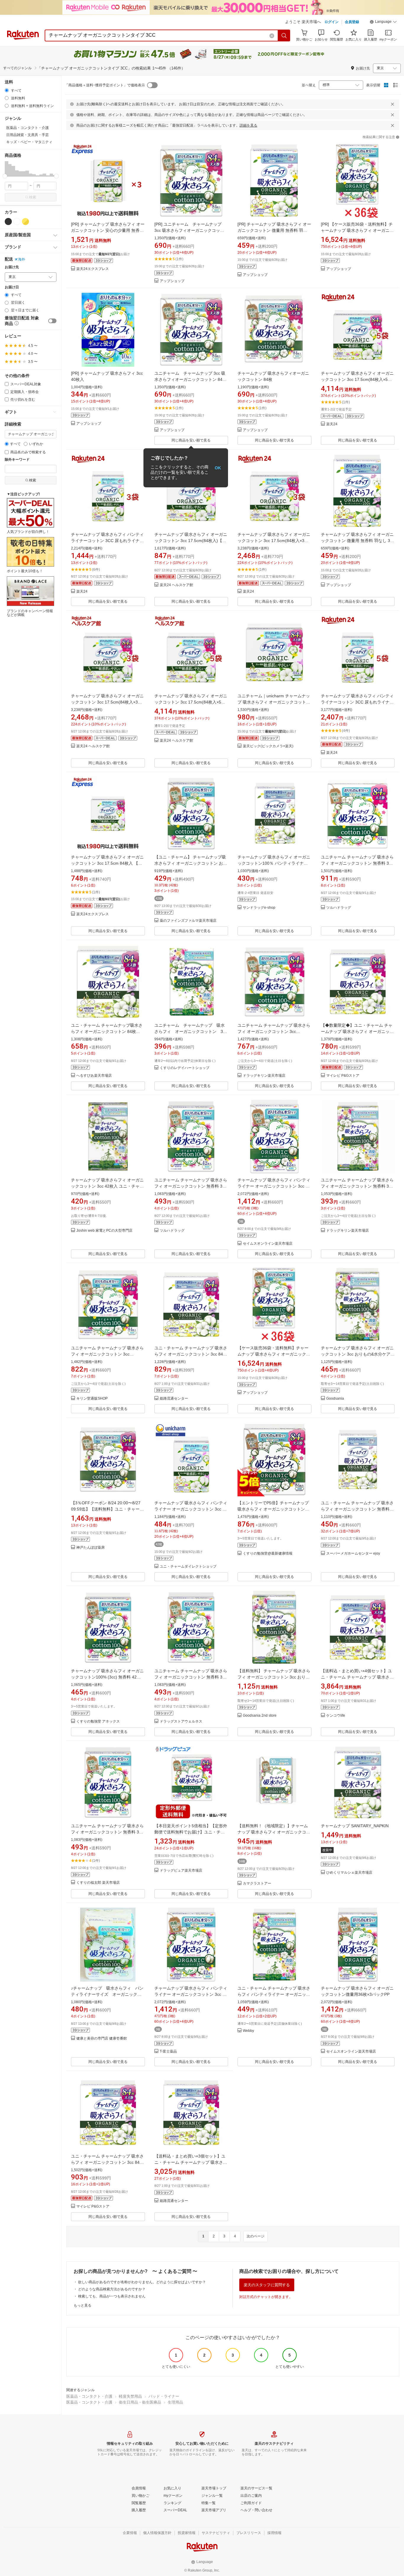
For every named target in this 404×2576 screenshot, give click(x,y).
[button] (383, 22)
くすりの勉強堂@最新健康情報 (268, 1554)
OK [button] (218, 468)
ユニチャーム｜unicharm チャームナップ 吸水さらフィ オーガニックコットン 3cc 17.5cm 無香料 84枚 (274, 702)
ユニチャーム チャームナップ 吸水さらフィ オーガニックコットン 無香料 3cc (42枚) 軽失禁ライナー (191, 1186)
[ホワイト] (17, 221)
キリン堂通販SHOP (92, 1399)
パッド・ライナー (164, 2396)
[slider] (5, 176)
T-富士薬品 (168, 2052)
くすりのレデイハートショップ (185, 1068)
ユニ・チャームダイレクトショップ (188, 1567)
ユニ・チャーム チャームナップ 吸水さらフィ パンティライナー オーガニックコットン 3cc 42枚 (274, 1994)
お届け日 (12, 287)
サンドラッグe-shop (259, 908)
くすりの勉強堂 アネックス (98, 1722)
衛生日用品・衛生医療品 (140, 2402)
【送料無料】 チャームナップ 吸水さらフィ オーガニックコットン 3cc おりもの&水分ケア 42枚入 (274, 1677)
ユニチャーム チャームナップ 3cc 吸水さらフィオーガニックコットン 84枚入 (190, 379)
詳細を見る (248, 125)
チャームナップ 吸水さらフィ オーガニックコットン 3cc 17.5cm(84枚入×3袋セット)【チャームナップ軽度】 (274, 541)
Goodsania (335, 1399)
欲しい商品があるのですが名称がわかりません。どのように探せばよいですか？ (142, 2282)
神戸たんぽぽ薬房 (91, 1548)
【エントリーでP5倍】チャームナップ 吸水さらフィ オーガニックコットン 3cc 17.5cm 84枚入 (273, 1509)
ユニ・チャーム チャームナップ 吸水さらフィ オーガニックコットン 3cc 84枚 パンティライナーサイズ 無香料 (191, 1354)
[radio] (7, 90)
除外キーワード (17, 460)
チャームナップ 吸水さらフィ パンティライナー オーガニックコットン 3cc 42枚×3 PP (274, 1186)
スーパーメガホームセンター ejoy (353, 1554)
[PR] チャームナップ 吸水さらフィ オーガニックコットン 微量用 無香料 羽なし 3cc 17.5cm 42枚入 (274, 230)
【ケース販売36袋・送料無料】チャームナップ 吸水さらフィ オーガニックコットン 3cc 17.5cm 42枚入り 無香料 (274, 1354)
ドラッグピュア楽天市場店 (181, 1871)
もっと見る (83, 2305)
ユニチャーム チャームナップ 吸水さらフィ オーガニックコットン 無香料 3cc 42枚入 (357, 1186)
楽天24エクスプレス (93, 269)
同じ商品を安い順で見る (191, 440)
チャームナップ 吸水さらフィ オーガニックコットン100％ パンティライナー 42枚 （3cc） (274, 863)
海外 (22, 259)
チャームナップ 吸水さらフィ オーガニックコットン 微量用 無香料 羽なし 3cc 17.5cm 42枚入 (358, 541)
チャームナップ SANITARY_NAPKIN (355, 1826)
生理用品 (175, 2402)
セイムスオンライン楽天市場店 (268, 1244)
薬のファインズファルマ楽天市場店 (188, 921)
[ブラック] (8, 221)
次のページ (256, 2236)
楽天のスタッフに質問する (267, 2285)
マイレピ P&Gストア (343, 1076)
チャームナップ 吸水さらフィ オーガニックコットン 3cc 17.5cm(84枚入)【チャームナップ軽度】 (191, 541)
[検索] (284, 35)
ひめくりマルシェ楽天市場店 (349, 1873)
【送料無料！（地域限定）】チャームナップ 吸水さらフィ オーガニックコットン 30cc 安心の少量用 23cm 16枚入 (274, 1832)
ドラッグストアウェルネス (181, 1722)
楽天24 (332, 424)
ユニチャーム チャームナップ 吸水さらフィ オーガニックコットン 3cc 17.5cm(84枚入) (274, 1031)
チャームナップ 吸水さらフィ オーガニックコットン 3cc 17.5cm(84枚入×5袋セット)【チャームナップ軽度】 (357, 379)
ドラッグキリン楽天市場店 (264, 1076)
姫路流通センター (174, 1399)
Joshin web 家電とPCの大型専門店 (104, 1231)
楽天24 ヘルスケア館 (176, 585)
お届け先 (12, 267)
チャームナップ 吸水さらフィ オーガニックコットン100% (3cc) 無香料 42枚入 (107, 1677)
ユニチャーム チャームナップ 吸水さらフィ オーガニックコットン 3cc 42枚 (193, 1031)
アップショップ (172, 281)
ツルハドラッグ (339, 908)
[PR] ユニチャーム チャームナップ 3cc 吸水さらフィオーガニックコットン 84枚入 (189, 230)
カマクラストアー (257, 1884)
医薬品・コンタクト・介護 (89, 2396)
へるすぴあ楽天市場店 (94, 1076)
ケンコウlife (336, 1716)
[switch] (52, 321)
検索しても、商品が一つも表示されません (112, 2296)
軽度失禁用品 (130, 2396)
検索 (33, 197)
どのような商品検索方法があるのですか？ (112, 2289)
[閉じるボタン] (392, 104)
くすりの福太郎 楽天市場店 (98, 1883)
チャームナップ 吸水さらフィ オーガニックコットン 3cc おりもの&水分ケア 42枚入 (357, 1354)
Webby (248, 2031)
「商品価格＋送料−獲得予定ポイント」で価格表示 (105, 85)
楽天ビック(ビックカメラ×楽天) (268, 746)
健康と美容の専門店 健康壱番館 (102, 2039)
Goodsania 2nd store (260, 1716)
